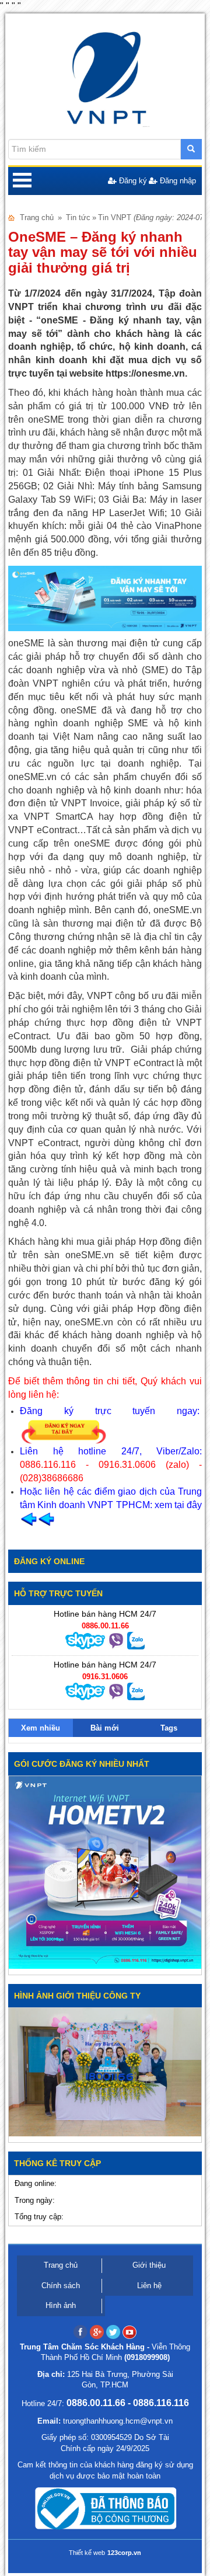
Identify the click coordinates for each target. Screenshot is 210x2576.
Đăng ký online (49, 1561)
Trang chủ (37, 217)
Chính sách (61, 2286)
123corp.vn (124, 2553)
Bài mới (105, 1728)
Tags (169, 1728)
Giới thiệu (149, 2265)
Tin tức (78, 217)
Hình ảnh (61, 2305)
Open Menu (22, 181)
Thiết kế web (87, 2553)
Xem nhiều (41, 1728)
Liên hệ (149, 2286)
